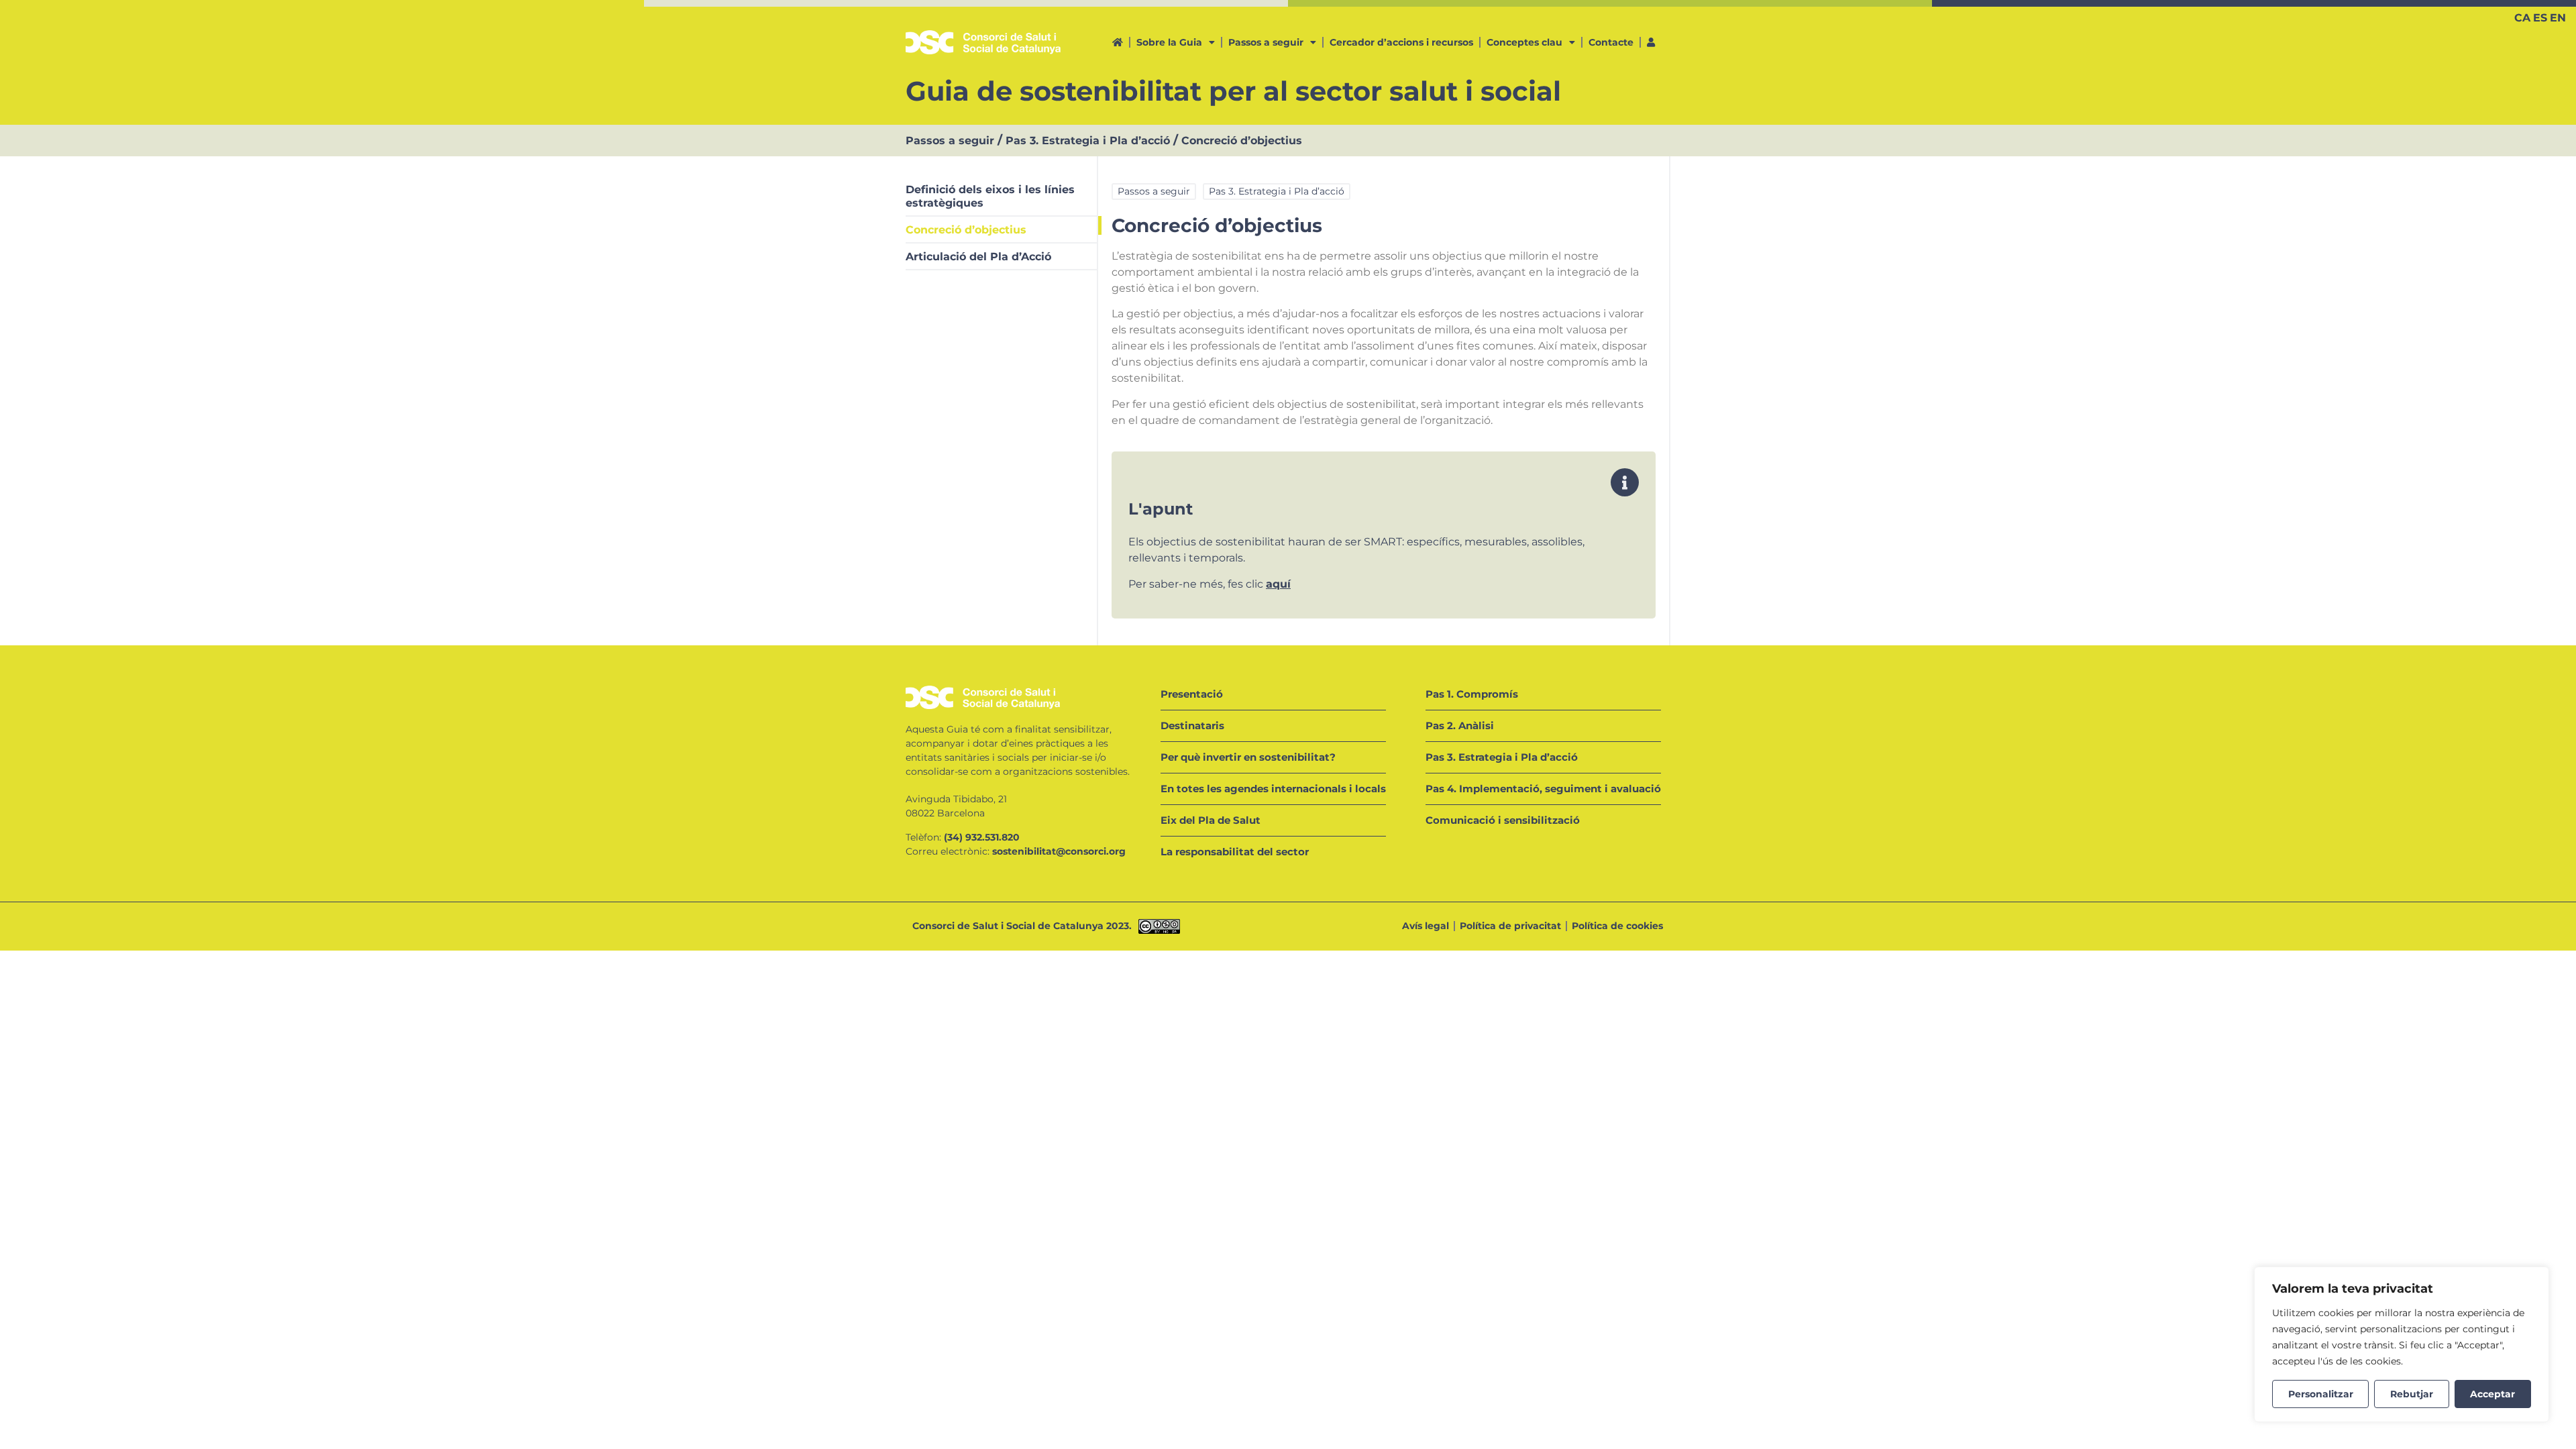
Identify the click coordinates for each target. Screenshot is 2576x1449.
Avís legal (1426, 926)
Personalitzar (2321, 1394)
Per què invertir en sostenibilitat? (1248, 757)
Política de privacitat (1510, 926)
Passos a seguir (1266, 42)
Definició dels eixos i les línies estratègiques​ (990, 196)
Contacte (1611, 42)
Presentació (1192, 694)
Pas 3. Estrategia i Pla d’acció (1088, 141)
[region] (2402, 1344)
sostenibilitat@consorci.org (1059, 851)
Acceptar (2492, 1394)
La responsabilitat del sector (1235, 852)
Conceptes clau (1524, 42)
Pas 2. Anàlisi (1460, 726)
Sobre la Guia (1169, 42)
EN (2558, 18)
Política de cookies (1617, 926)
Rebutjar (2412, 1394)
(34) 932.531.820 (982, 837)
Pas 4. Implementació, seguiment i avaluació (1543, 789)
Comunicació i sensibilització (1503, 820)
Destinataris (1192, 726)
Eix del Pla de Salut (1211, 820)
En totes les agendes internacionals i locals (1273, 789)
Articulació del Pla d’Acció (978, 257)
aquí (1278, 584)
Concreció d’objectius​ (966, 230)
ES (2540, 18)
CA (2522, 18)
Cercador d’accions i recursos (1401, 42)
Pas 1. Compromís (1472, 694)
